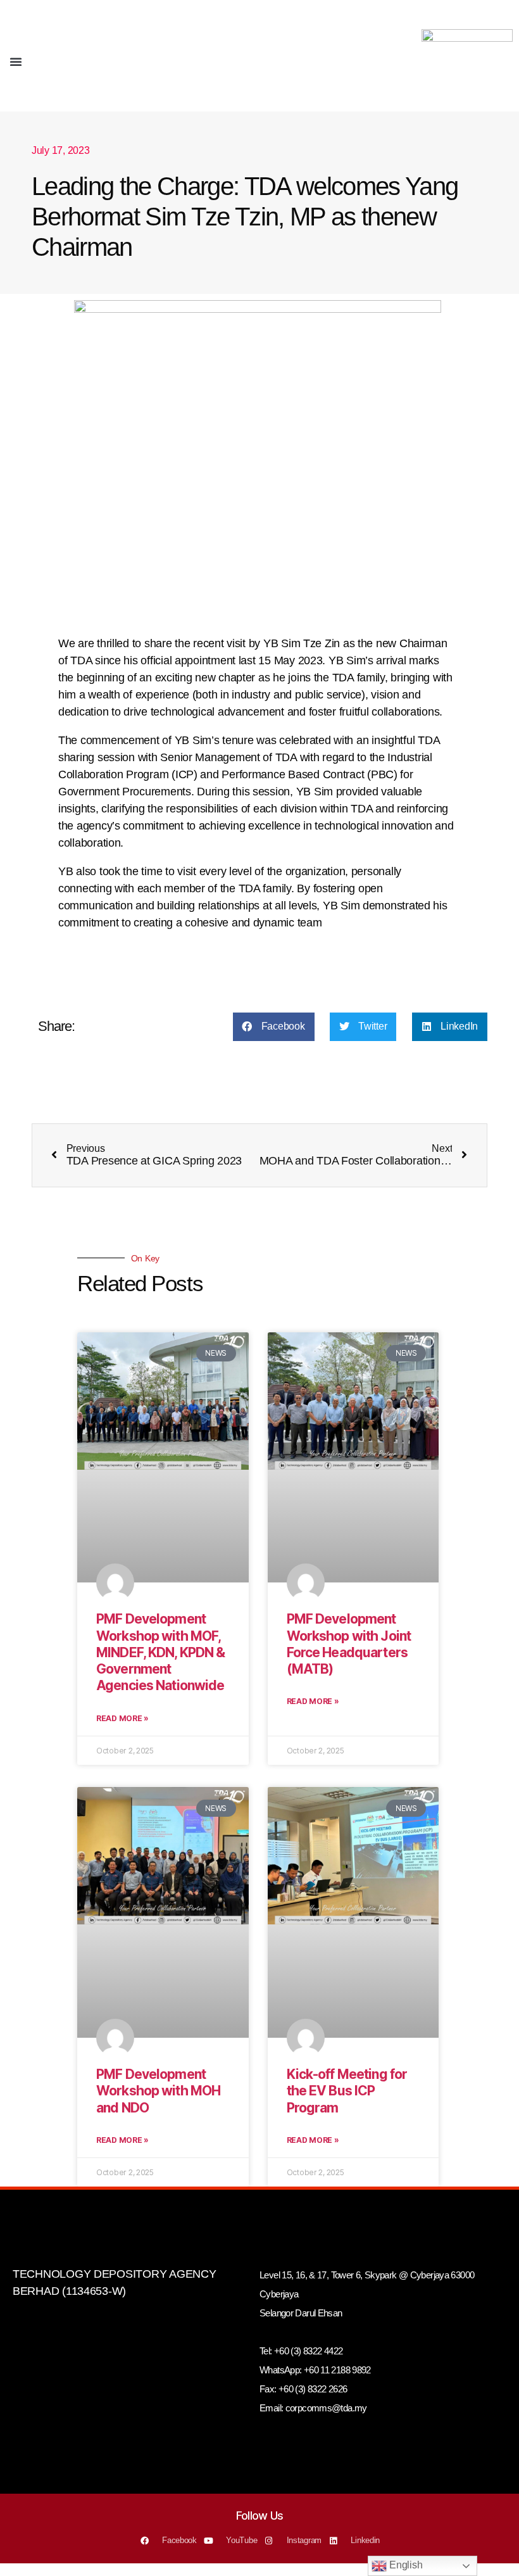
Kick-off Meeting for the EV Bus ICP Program (347, 2091)
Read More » (122, 1718)
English (404, 2565)
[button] (16, 61)
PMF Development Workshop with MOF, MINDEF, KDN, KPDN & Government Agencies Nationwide (160, 1652)
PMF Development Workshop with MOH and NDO (158, 2091)
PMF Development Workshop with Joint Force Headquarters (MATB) (349, 1644)
